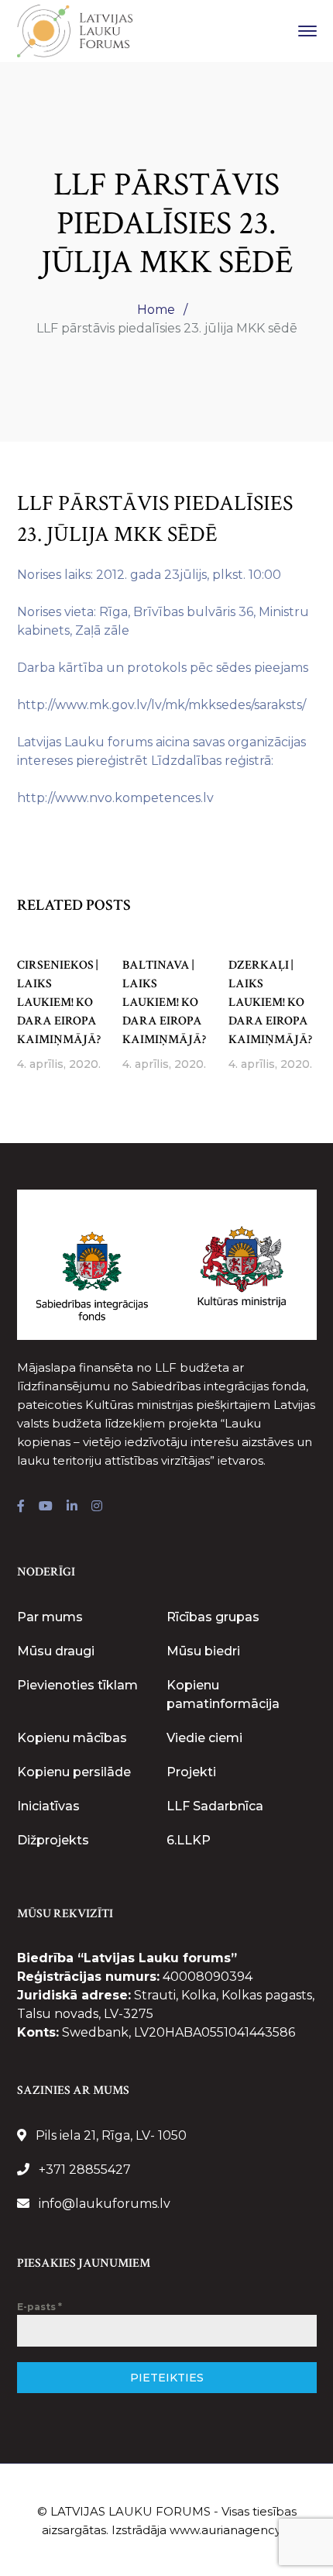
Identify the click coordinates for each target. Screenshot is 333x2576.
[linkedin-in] (72, 1507)
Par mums (50, 1617)
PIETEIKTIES (167, 2378)
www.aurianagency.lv (231, 2530)
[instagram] (97, 1507)
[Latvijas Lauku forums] (75, 30)
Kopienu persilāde (74, 1772)
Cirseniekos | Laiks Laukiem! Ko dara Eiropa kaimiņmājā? (59, 1002)
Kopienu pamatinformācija (223, 1694)
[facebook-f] (21, 1507)
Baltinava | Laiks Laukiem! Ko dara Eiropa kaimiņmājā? (164, 1002)
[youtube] (46, 1507)
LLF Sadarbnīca (215, 1806)
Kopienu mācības (72, 1738)
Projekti (191, 1772)
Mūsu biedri (203, 1651)
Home (156, 310)
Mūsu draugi (56, 1651)
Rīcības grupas (213, 1617)
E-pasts (39, 2307)
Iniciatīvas (48, 1806)
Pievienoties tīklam (77, 1685)
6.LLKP (189, 1840)
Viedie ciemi (204, 1738)
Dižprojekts (53, 1840)
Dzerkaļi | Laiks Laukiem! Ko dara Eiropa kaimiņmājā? (270, 1002)
